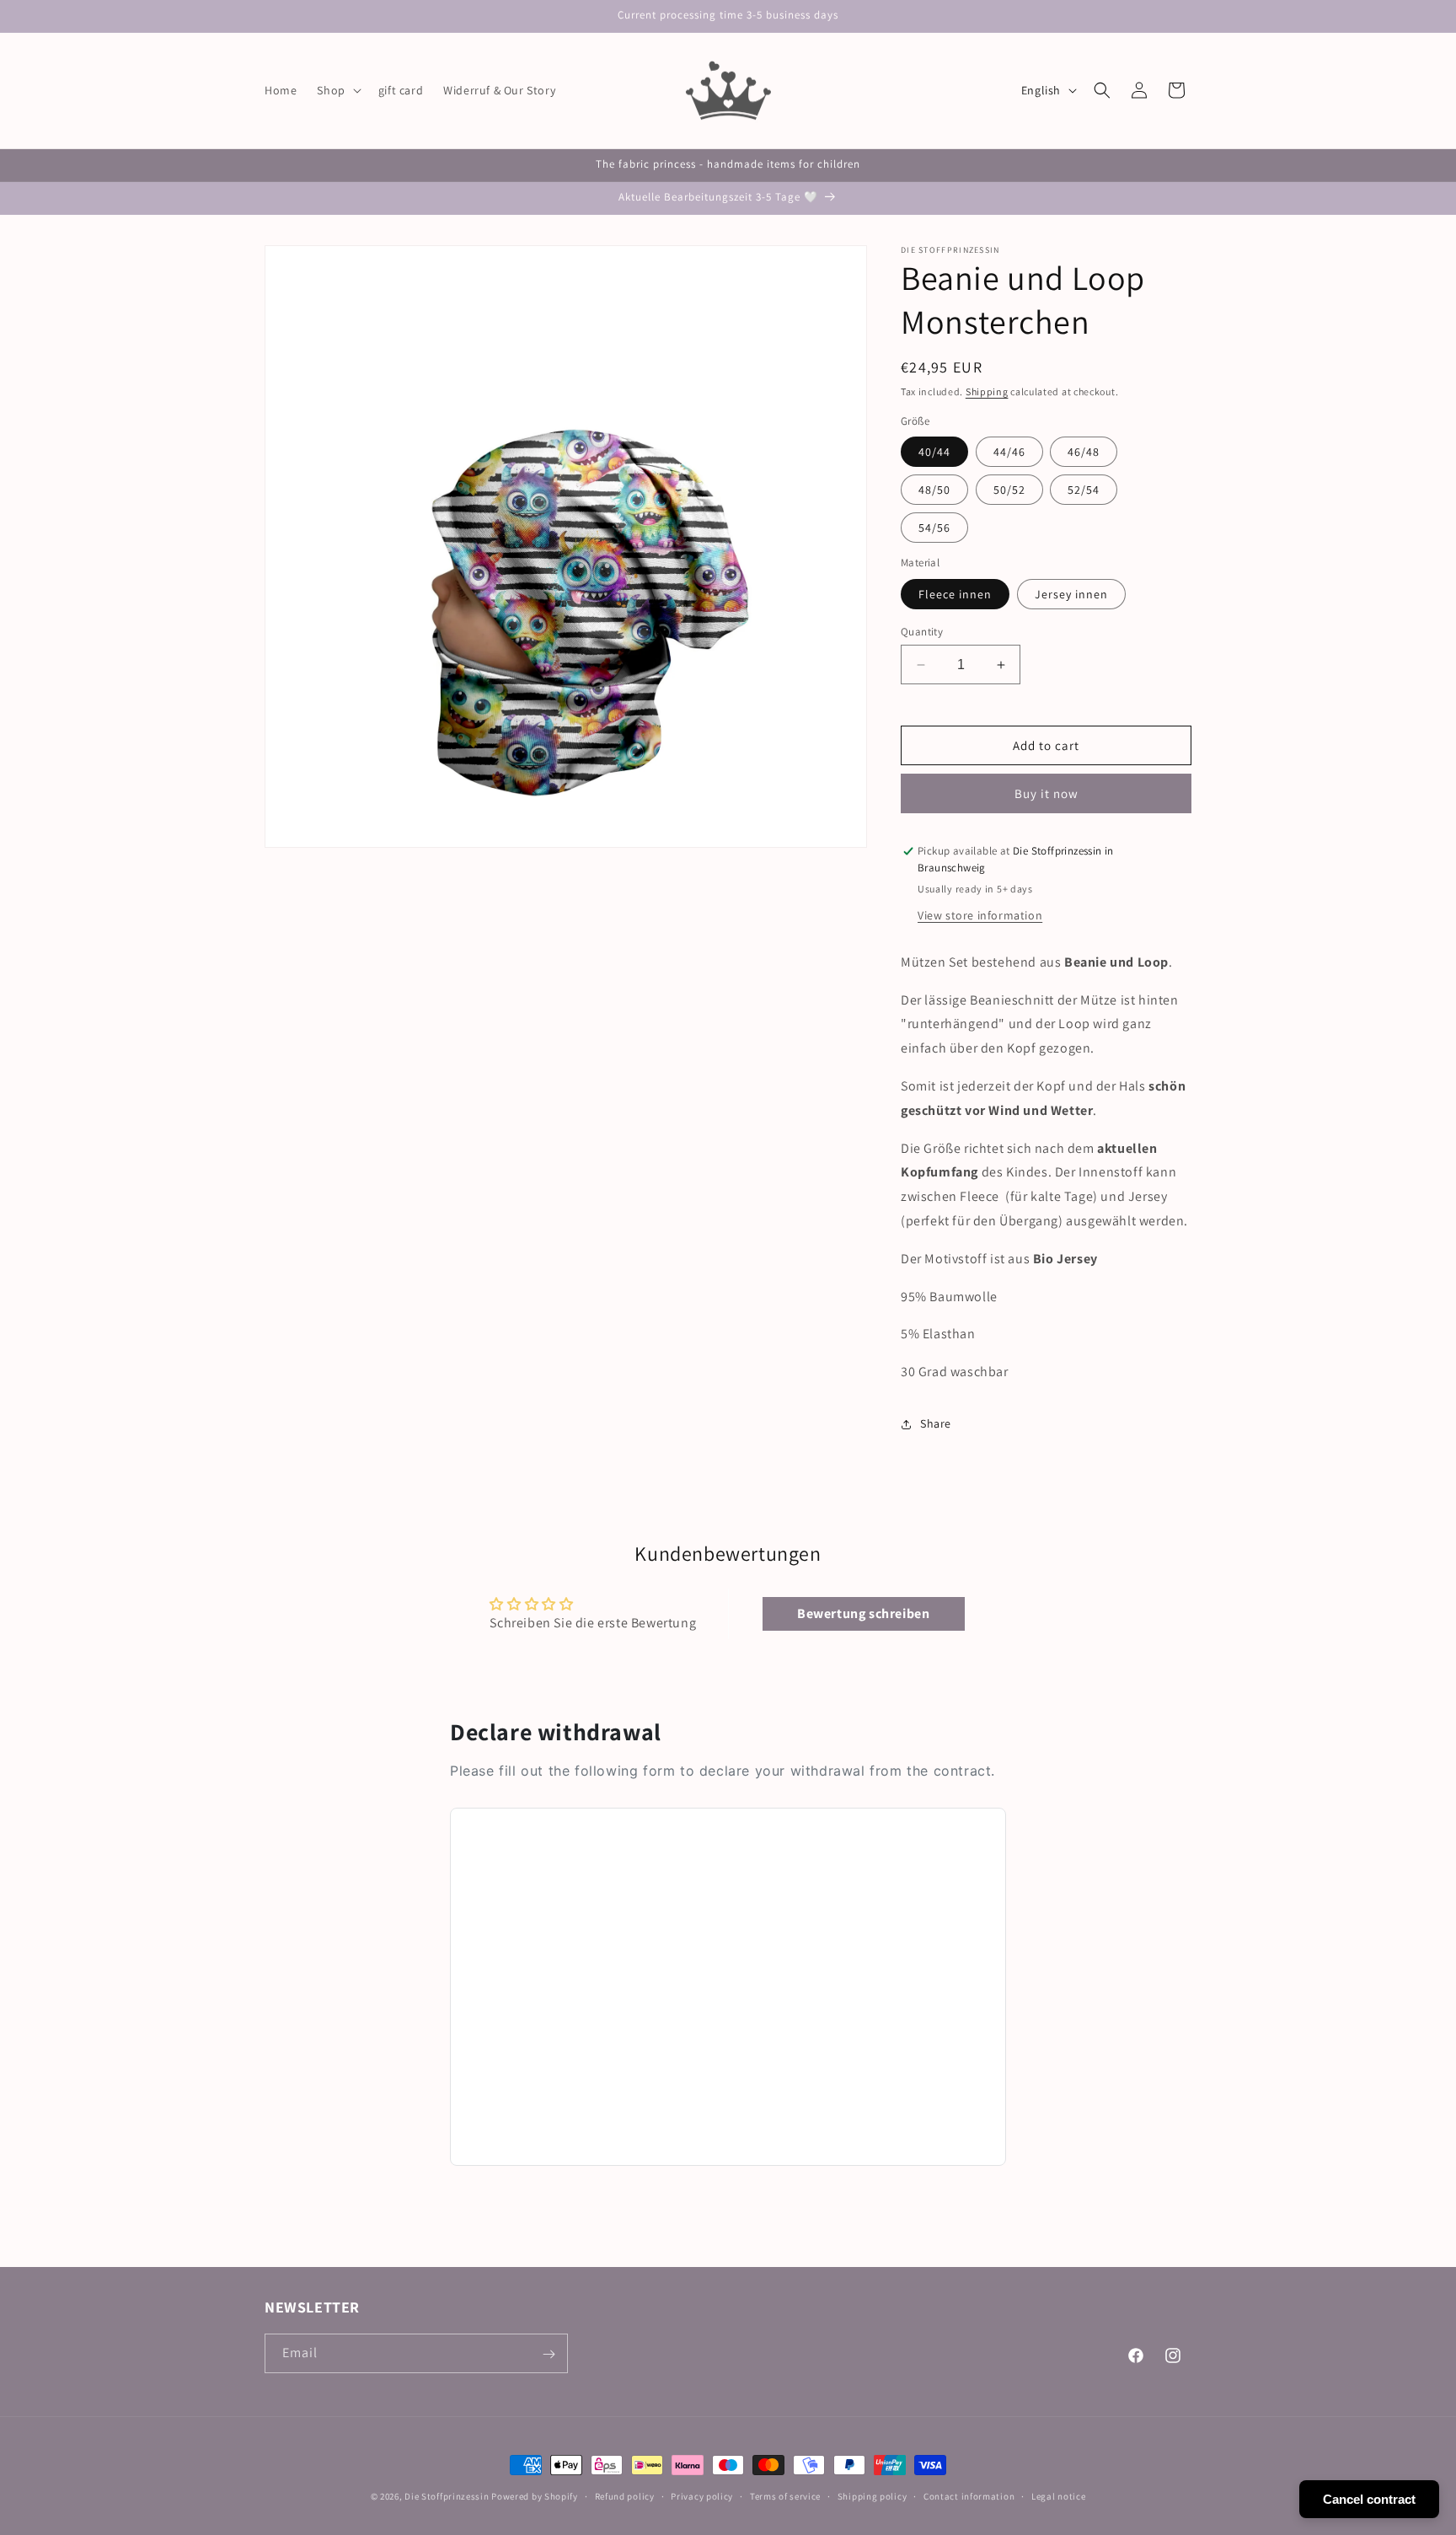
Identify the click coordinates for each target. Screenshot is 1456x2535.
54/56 (934, 528)
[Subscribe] (549, 2354)
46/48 (1084, 453)
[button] (337, 90)
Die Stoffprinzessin (448, 2496)
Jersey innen (1071, 594)
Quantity (922, 632)
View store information (980, 915)
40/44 (934, 453)
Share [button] (936, 1424)
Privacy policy (702, 2495)
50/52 (1009, 490)
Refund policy (625, 2495)
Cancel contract (1369, 2499)
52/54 (1084, 490)
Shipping (987, 391)
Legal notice (1058, 2495)
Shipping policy (873, 2495)
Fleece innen (955, 594)
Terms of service (785, 2495)
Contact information (969, 2495)
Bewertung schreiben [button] (863, 1613)
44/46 (1009, 453)
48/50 (934, 490)
